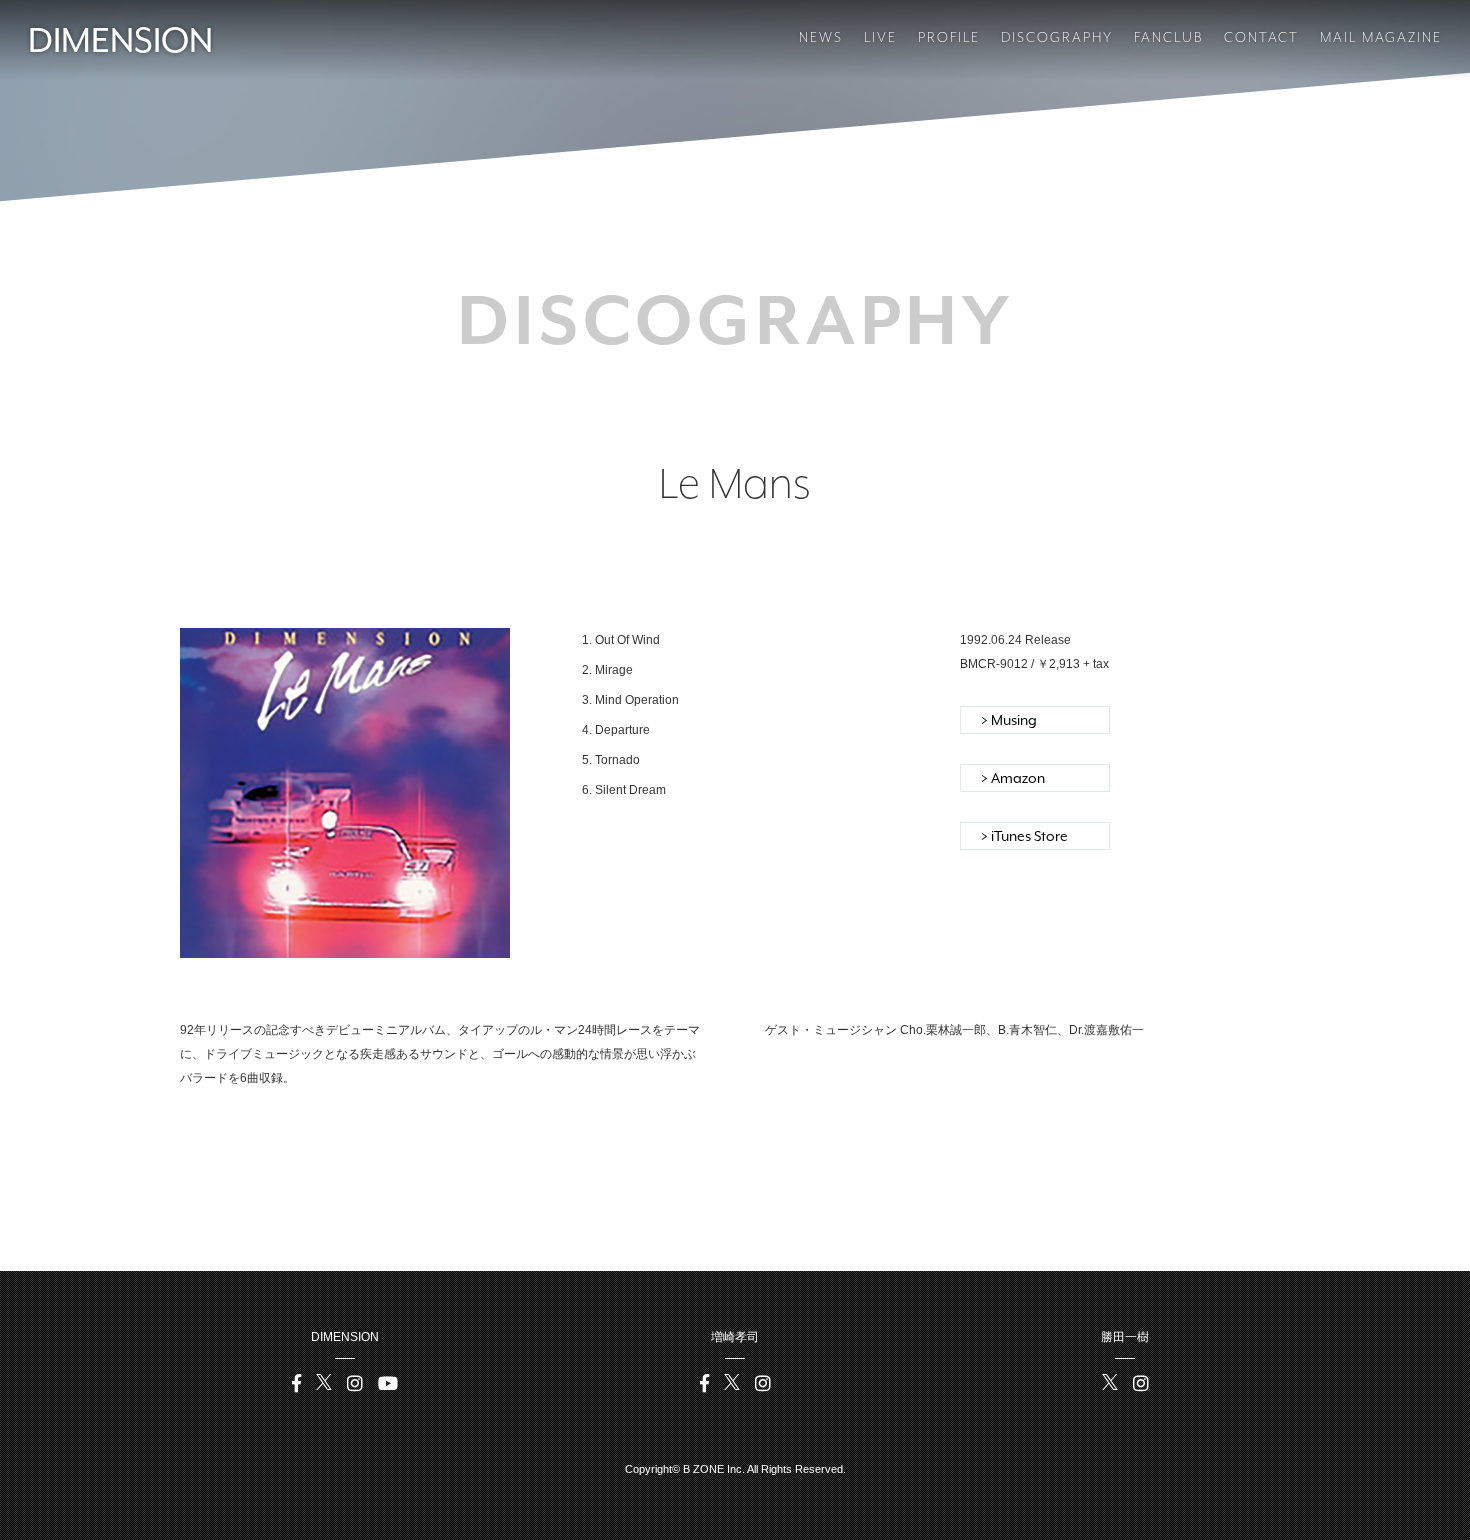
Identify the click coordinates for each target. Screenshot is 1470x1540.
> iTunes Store (1024, 836)
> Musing (1009, 720)
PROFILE (949, 37)
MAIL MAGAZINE (1381, 37)
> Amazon (1013, 778)
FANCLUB (1168, 37)
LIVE (880, 37)
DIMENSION (120, 40)
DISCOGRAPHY (1057, 37)
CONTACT (1261, 37)
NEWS (821, 37)
